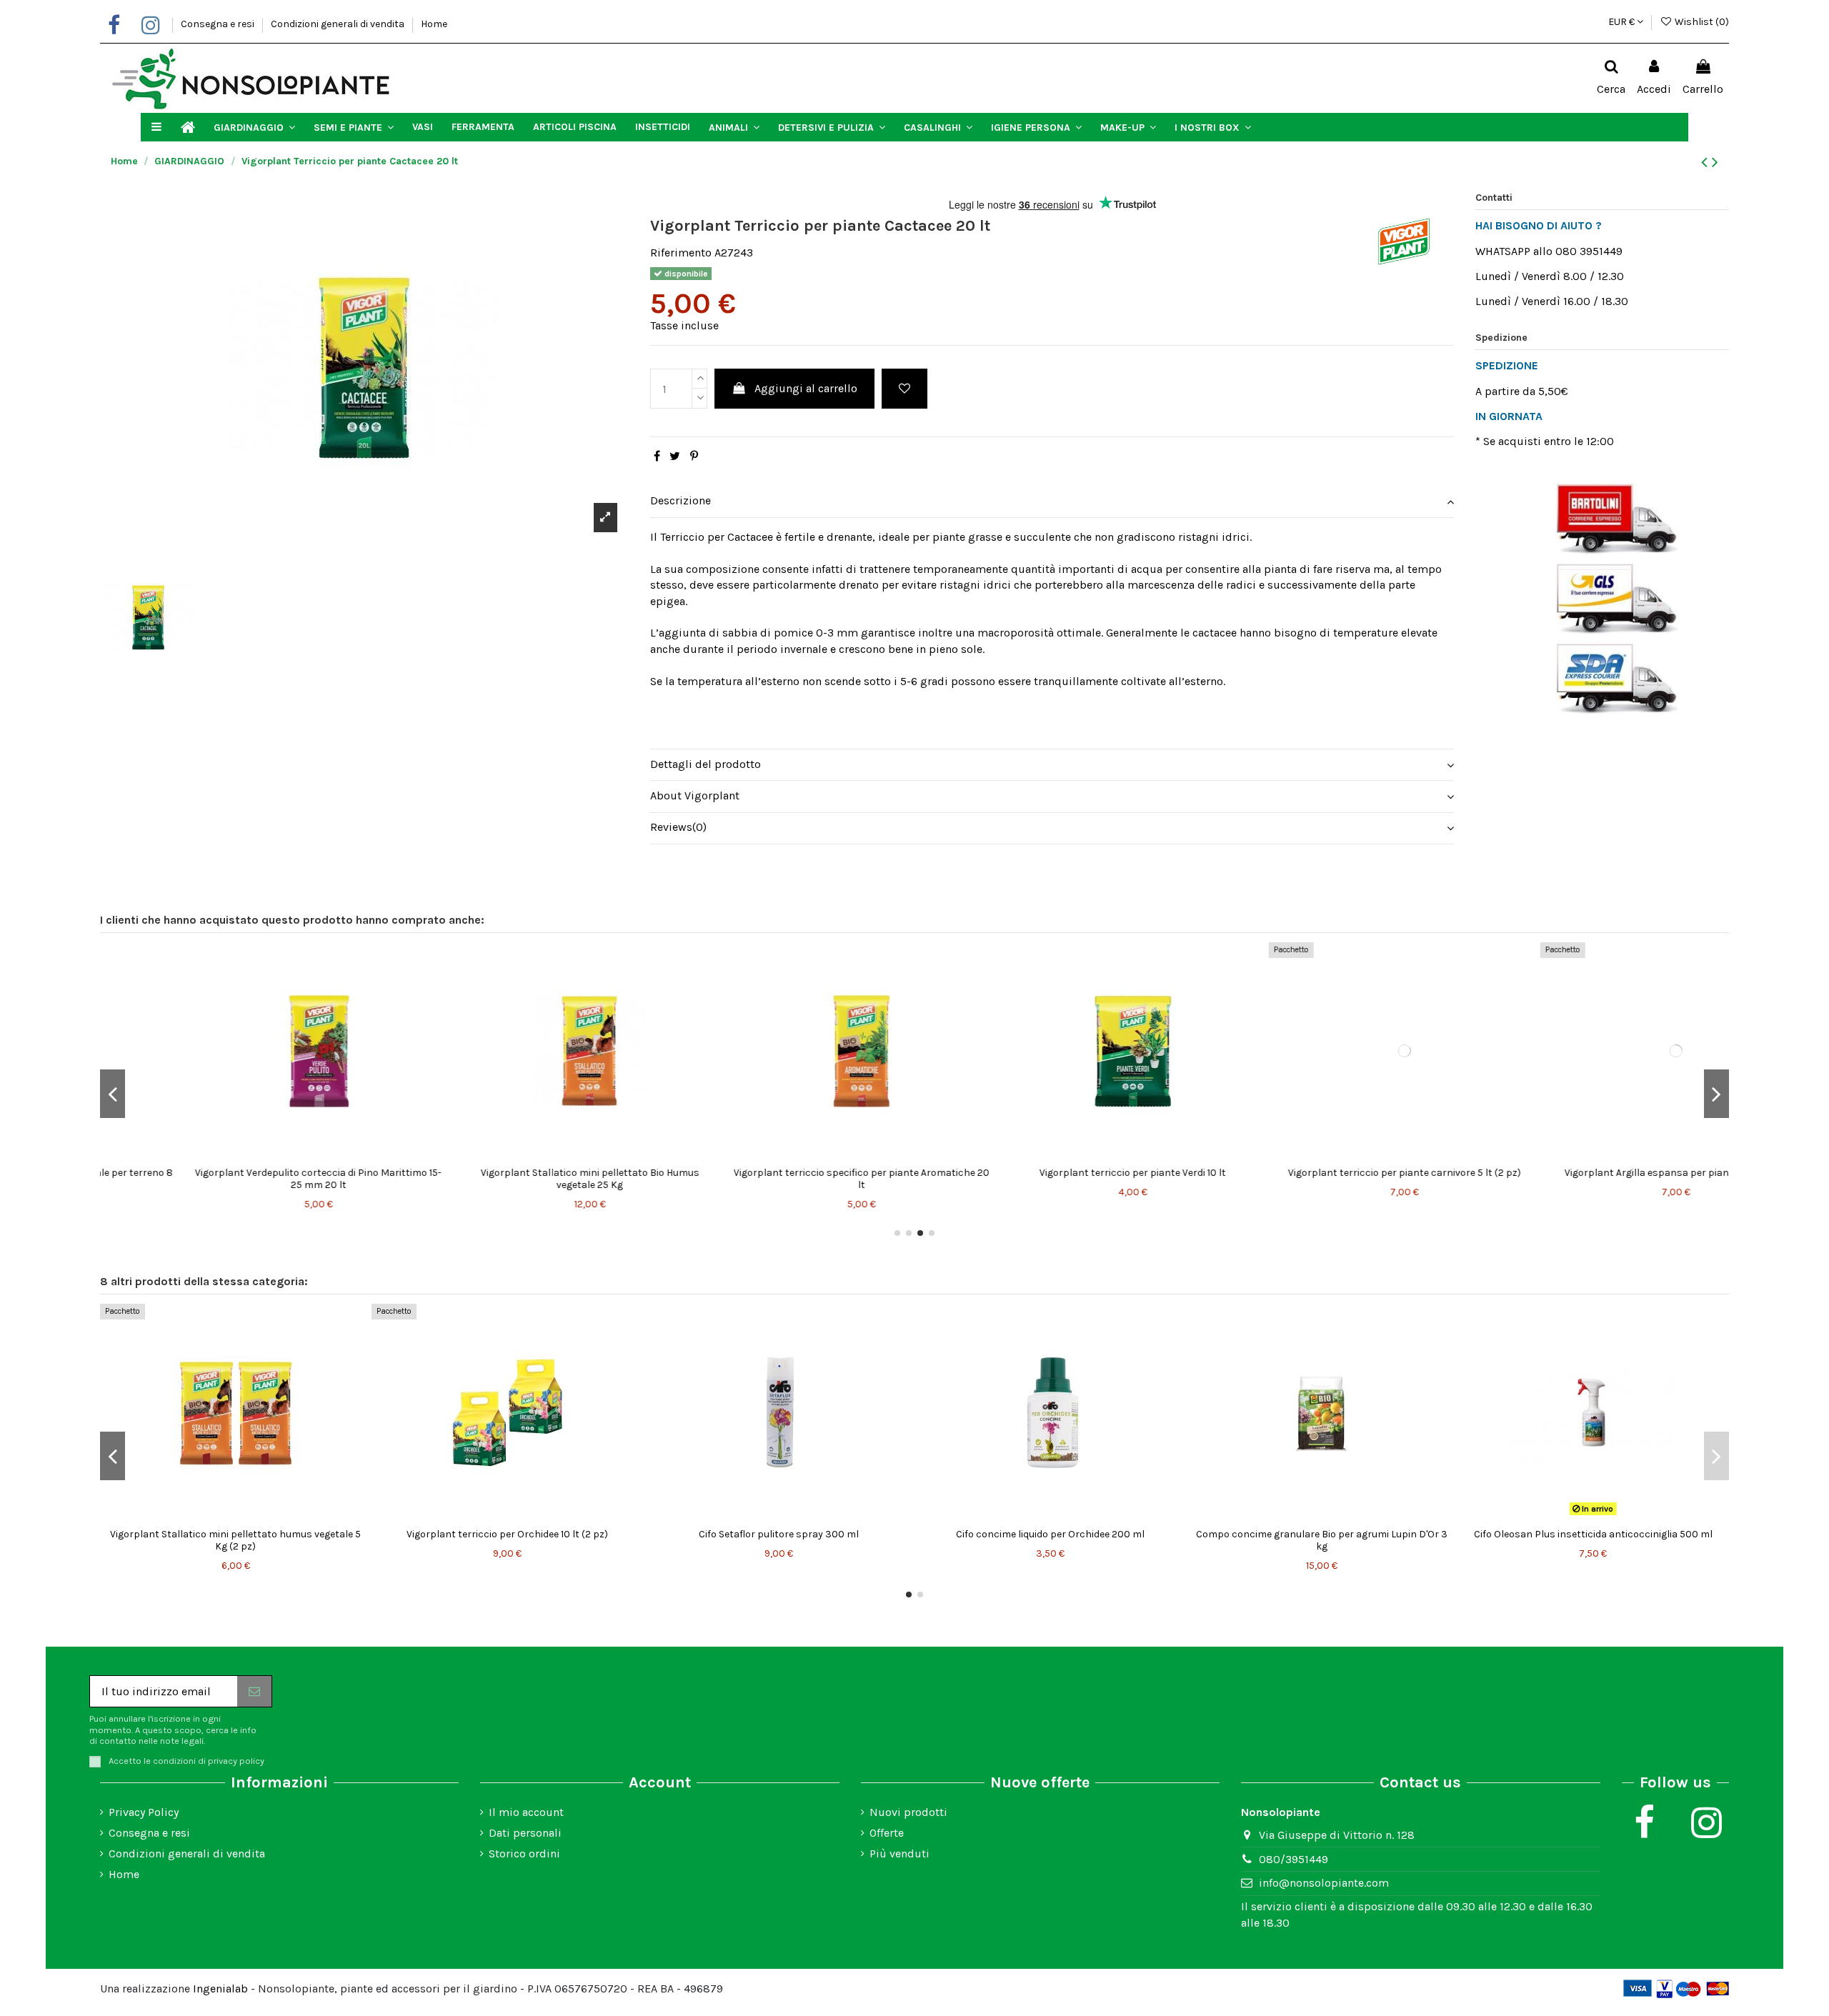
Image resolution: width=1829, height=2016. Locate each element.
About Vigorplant (695, 795)
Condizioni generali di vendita (339, 24)
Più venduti (899, 1853)
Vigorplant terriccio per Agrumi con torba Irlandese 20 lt (1321, 1179)
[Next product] (1715, 162)
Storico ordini (524, 1853)
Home (434, 24)
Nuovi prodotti (908, 1812)
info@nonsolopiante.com (1324, 1883)
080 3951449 (1589, 251)
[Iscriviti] (254, 1691)
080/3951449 (1294, 1859)
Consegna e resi (219, 24)
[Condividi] (657, 456)
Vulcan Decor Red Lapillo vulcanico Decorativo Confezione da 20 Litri (779, 1179)
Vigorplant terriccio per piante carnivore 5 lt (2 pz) (236, 1173)
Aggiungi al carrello (806, 388)
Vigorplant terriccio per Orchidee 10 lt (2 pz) (1050, 1534)
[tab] (1052, 502)
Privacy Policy (144, 1812)
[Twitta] (675, 456)
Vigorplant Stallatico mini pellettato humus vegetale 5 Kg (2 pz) (778, 1540)
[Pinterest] (694, 456)
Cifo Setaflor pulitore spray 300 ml (1322, 1534)
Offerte (887, 1833)
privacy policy (236, 1761)
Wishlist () (1701, 22)
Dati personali (525, 1833)
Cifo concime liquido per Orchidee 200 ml (1593, 1534)
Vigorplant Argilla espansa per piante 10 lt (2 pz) (507, 1173)
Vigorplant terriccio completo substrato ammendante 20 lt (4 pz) (507, 1540)
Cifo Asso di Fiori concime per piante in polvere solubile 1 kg (236, 1540)
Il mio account (526, 1812)
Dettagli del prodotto (706, 764)
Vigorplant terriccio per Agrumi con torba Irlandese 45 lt (1593, 1179)
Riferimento (681, 253)
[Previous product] (1706, 162)
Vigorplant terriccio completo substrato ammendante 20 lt (1050, 1179)
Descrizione (681, 500)
